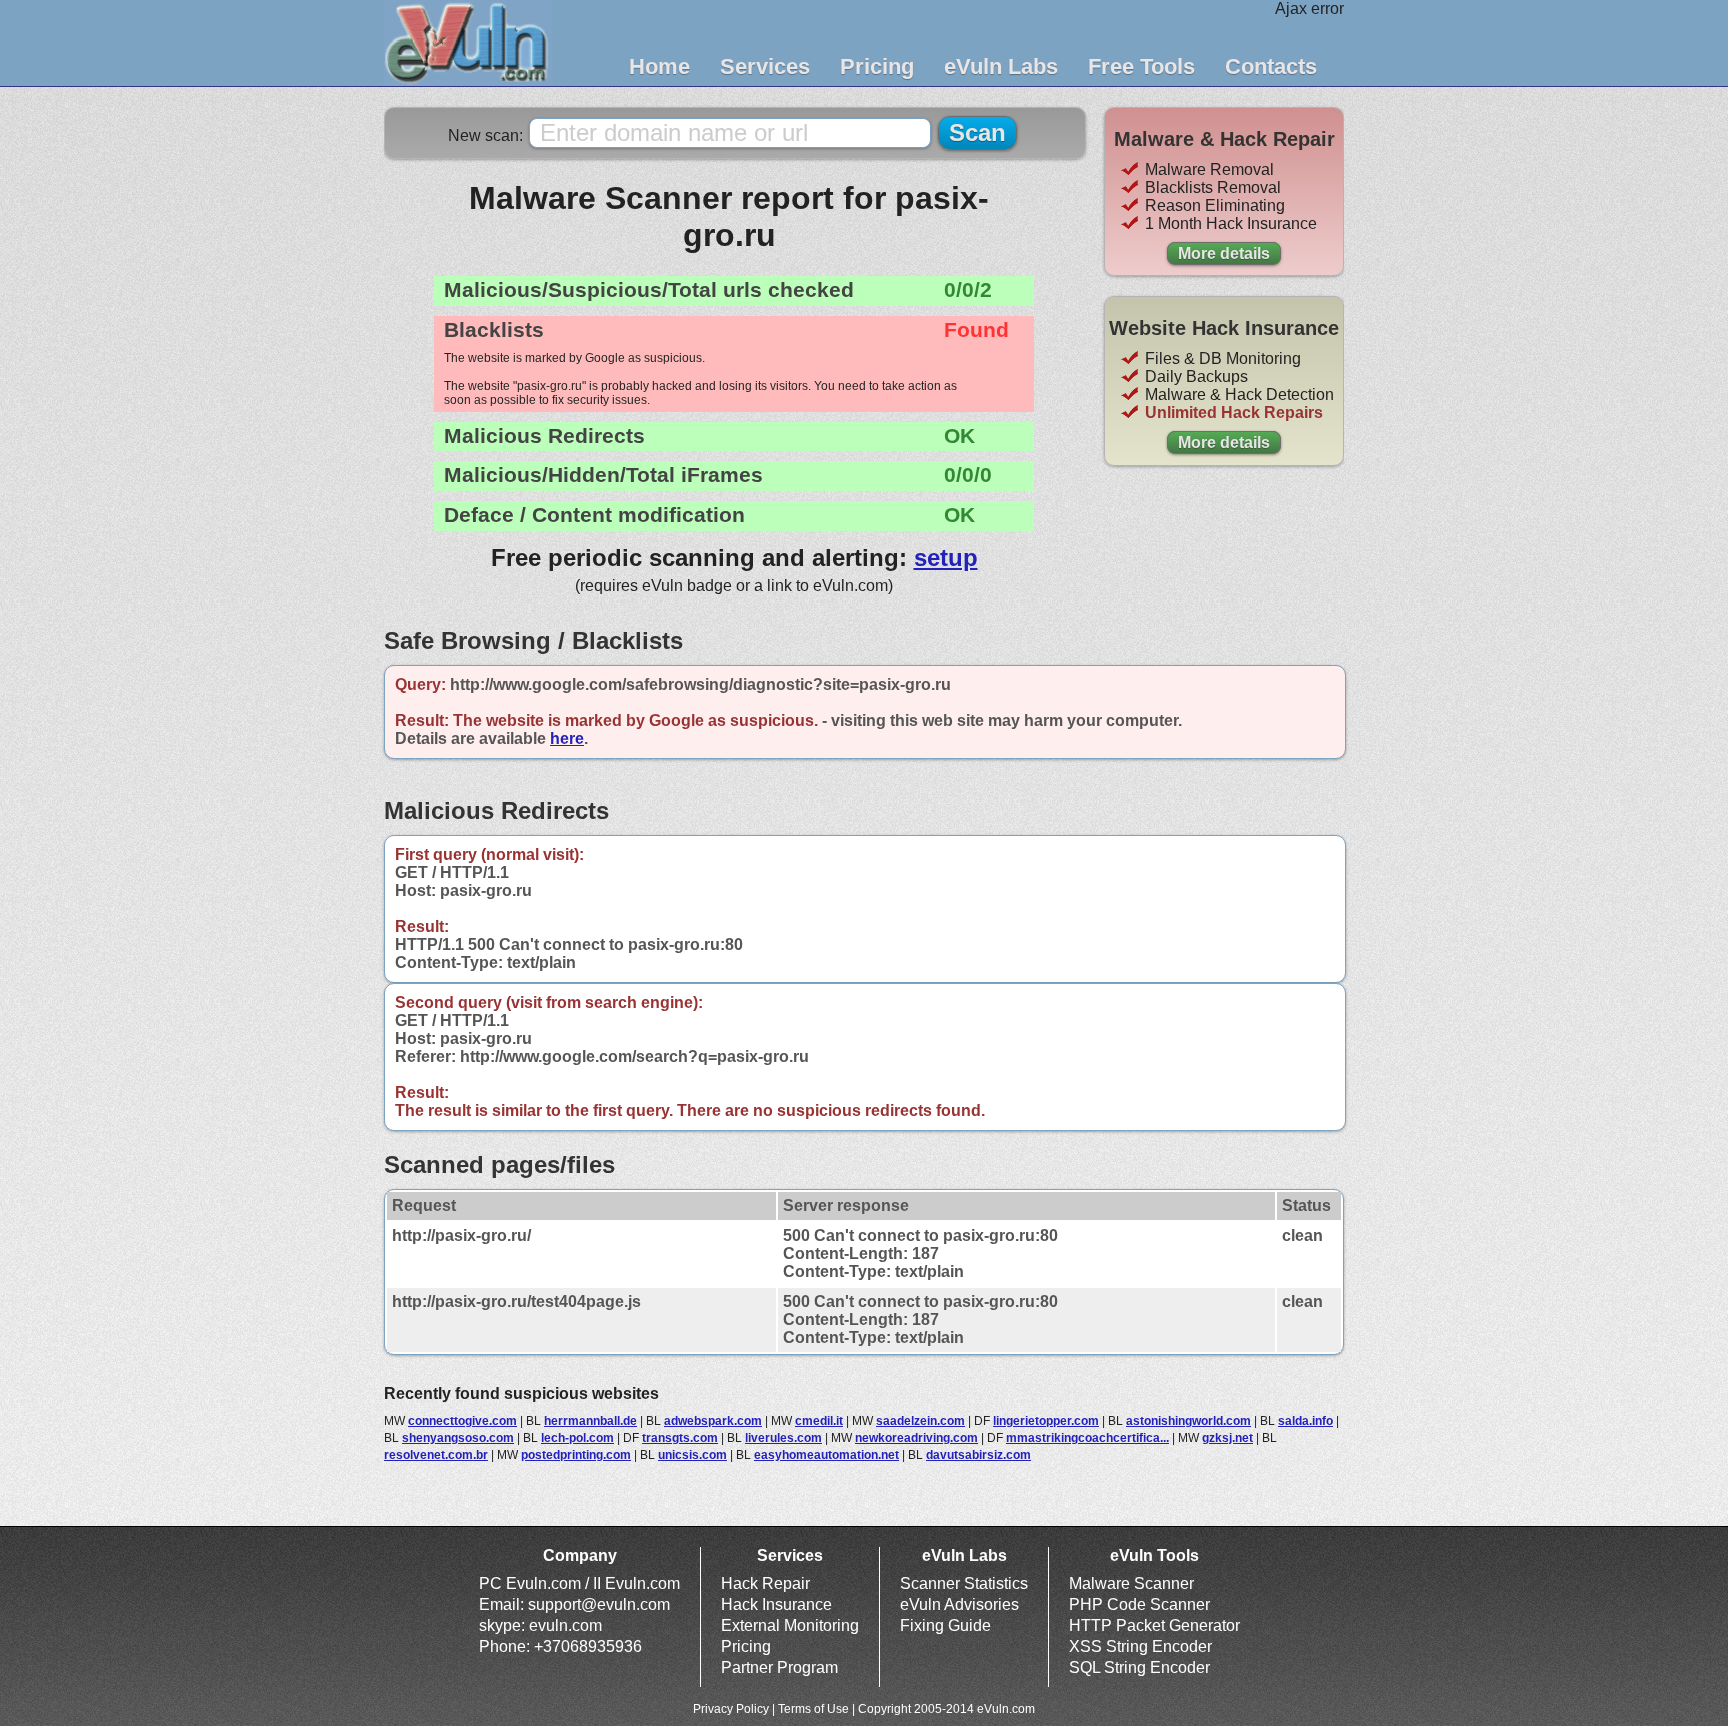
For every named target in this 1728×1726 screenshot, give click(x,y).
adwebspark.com (713, 1421)
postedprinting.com (576, 1455)
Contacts (1271, 66)
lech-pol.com (577, 1438)
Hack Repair (765, 1583)
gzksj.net (1227, 1438)
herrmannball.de (590, 1421)
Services (765, 66)
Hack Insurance (776, 1604)
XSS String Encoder (1140, 1646)
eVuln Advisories (959, 1604)
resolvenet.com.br (436, 1455)
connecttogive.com (462, 1421)
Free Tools (1141, 66)
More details (1224, 253)
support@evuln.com (599, 1604)
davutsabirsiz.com (978, 1455)
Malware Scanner (1131, 1583)
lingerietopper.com (1046, 1421)
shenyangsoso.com (458, 1438)
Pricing (877, 66)
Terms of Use (813, 1709)
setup (946, 557)
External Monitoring (790, 1625)
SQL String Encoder (1139, 1667)
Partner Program (779, 1667)
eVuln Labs (1001, 66)
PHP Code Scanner (1139, 1604)
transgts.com (680, 1438)
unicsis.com (692, 1455)
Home (659, 66)
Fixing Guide (945, 1625)
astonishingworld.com (1188, 1421)
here (567, 738)
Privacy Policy (731, 1709)
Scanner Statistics (964, 1583)
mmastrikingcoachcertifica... (1087, 1438)
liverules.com (783, 1438)
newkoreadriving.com (916, 1438)
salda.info (1305, 1421)
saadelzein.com (920, 1421)
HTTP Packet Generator (1154, 1625)
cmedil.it (819, 1421)
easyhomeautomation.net (826, 1455)
